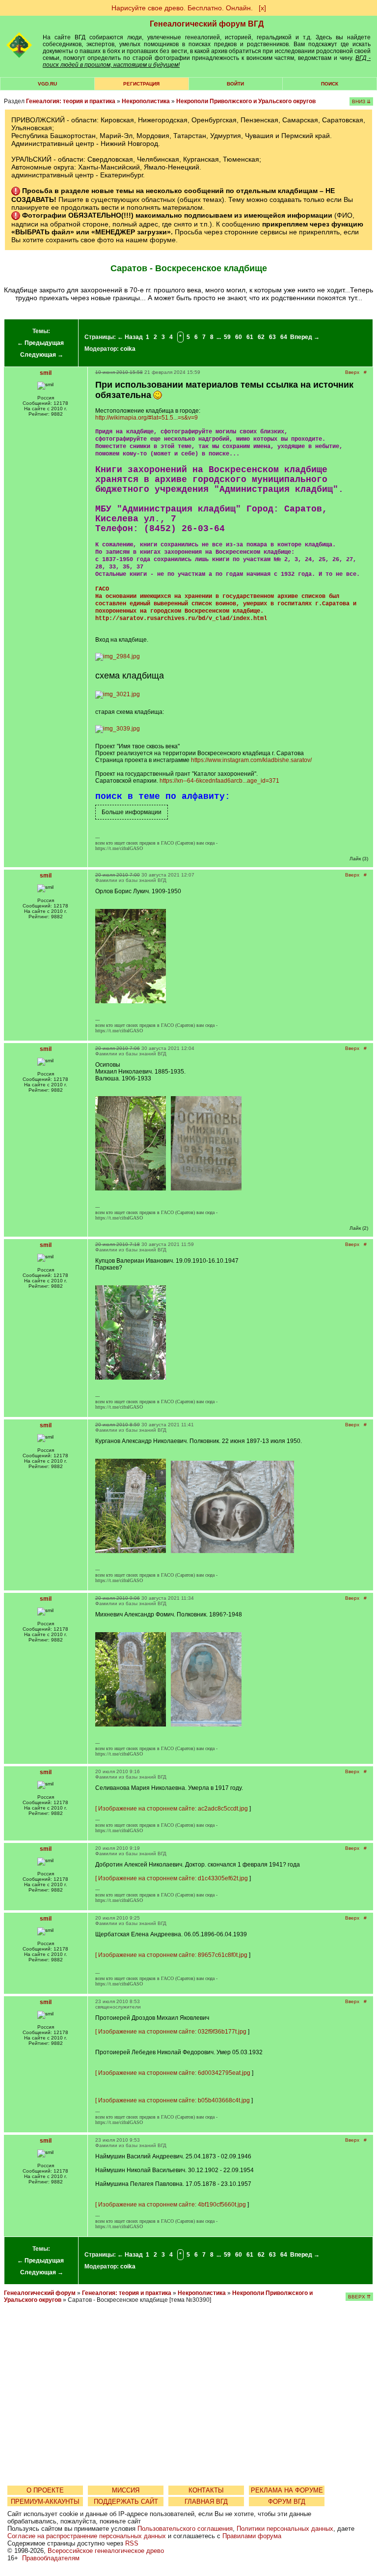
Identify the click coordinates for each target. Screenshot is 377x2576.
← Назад (130, 337)
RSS (132, 2543)
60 (239, 337)
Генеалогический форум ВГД (207, 24)
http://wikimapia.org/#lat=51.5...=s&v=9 (147, 418)
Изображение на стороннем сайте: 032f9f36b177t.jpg (172, 2032)
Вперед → (305, 337)
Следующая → (42, 355)
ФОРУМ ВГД (287, 2502)
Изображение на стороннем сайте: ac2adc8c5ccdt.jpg (173, 1809)
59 (227, 337)
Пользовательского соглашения (185, 2529)
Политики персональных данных (285, 2529)
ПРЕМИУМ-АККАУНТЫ (45, 2502)
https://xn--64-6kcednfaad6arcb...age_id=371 (219, 781)
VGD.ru (47, 84)
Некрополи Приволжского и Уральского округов (246, 101)
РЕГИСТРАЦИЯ (141, 84)
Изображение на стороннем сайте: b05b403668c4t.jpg (174, 2100)
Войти (235, 84)
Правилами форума (252, 2536)
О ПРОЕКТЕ (45, 2490)
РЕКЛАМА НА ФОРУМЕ (287, 2490)
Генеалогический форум (40, 2293)
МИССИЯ (126, 2490)
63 (272, 337)
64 (284, 337)
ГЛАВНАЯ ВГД (206, 2502)
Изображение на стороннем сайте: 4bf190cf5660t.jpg (172, 2205)
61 (250, 337)
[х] (262, 8)
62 (261, 337)
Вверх (352, 372)
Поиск (330, 84)
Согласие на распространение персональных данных (87, 2536)
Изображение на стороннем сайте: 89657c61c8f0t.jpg (173, 1955)
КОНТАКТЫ (206, 2490)
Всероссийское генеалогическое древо (106, 2551)
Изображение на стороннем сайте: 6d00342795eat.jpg (174, 2073)
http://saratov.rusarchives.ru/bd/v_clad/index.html (181, 619)
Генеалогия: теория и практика (71, 101)
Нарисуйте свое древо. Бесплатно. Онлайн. (182, 8)
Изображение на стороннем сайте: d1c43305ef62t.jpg (173, 1878)
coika (128, 349)
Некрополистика (146, 101)
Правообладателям (51, 2558)
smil (46, 373)
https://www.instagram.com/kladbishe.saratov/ (251, 760)
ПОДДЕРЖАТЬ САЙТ (126, 2502)
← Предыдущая (40, 343)
